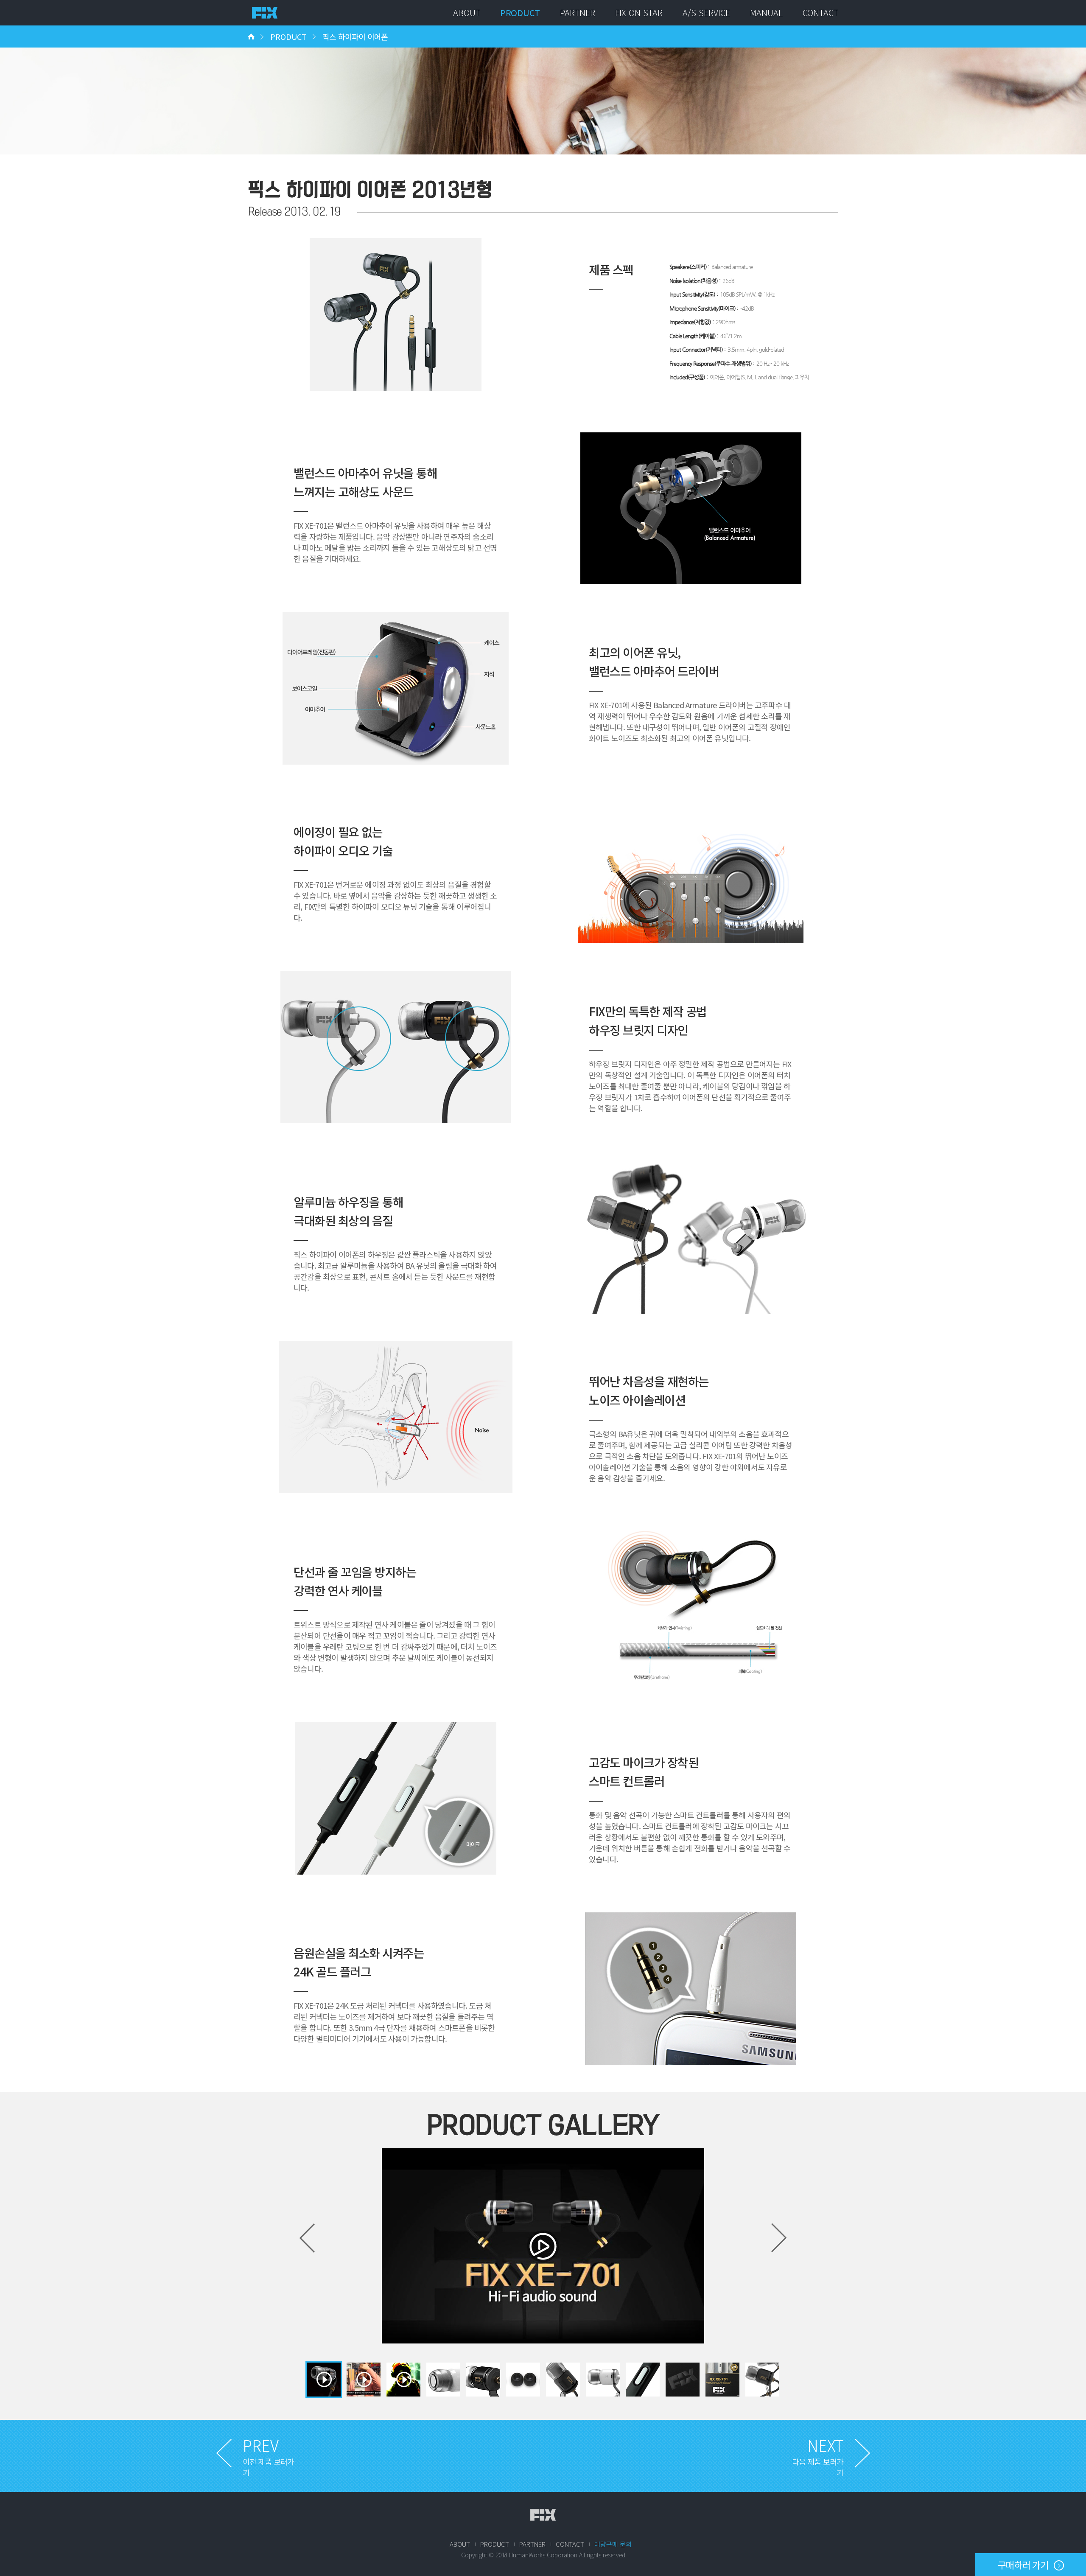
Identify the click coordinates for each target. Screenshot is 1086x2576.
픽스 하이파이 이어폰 (355, 36)
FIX (543, 2515)
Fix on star (639, 13)
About (467, 13)
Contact (820, 13)
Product (520, 13)
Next (779, 2238)
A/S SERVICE (706, 13)
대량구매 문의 (613, 2544)
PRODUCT (288, 36)
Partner (578, 13)
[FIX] (265, 13)
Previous (307, 2238)
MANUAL (766, 13)
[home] (251, 28)
